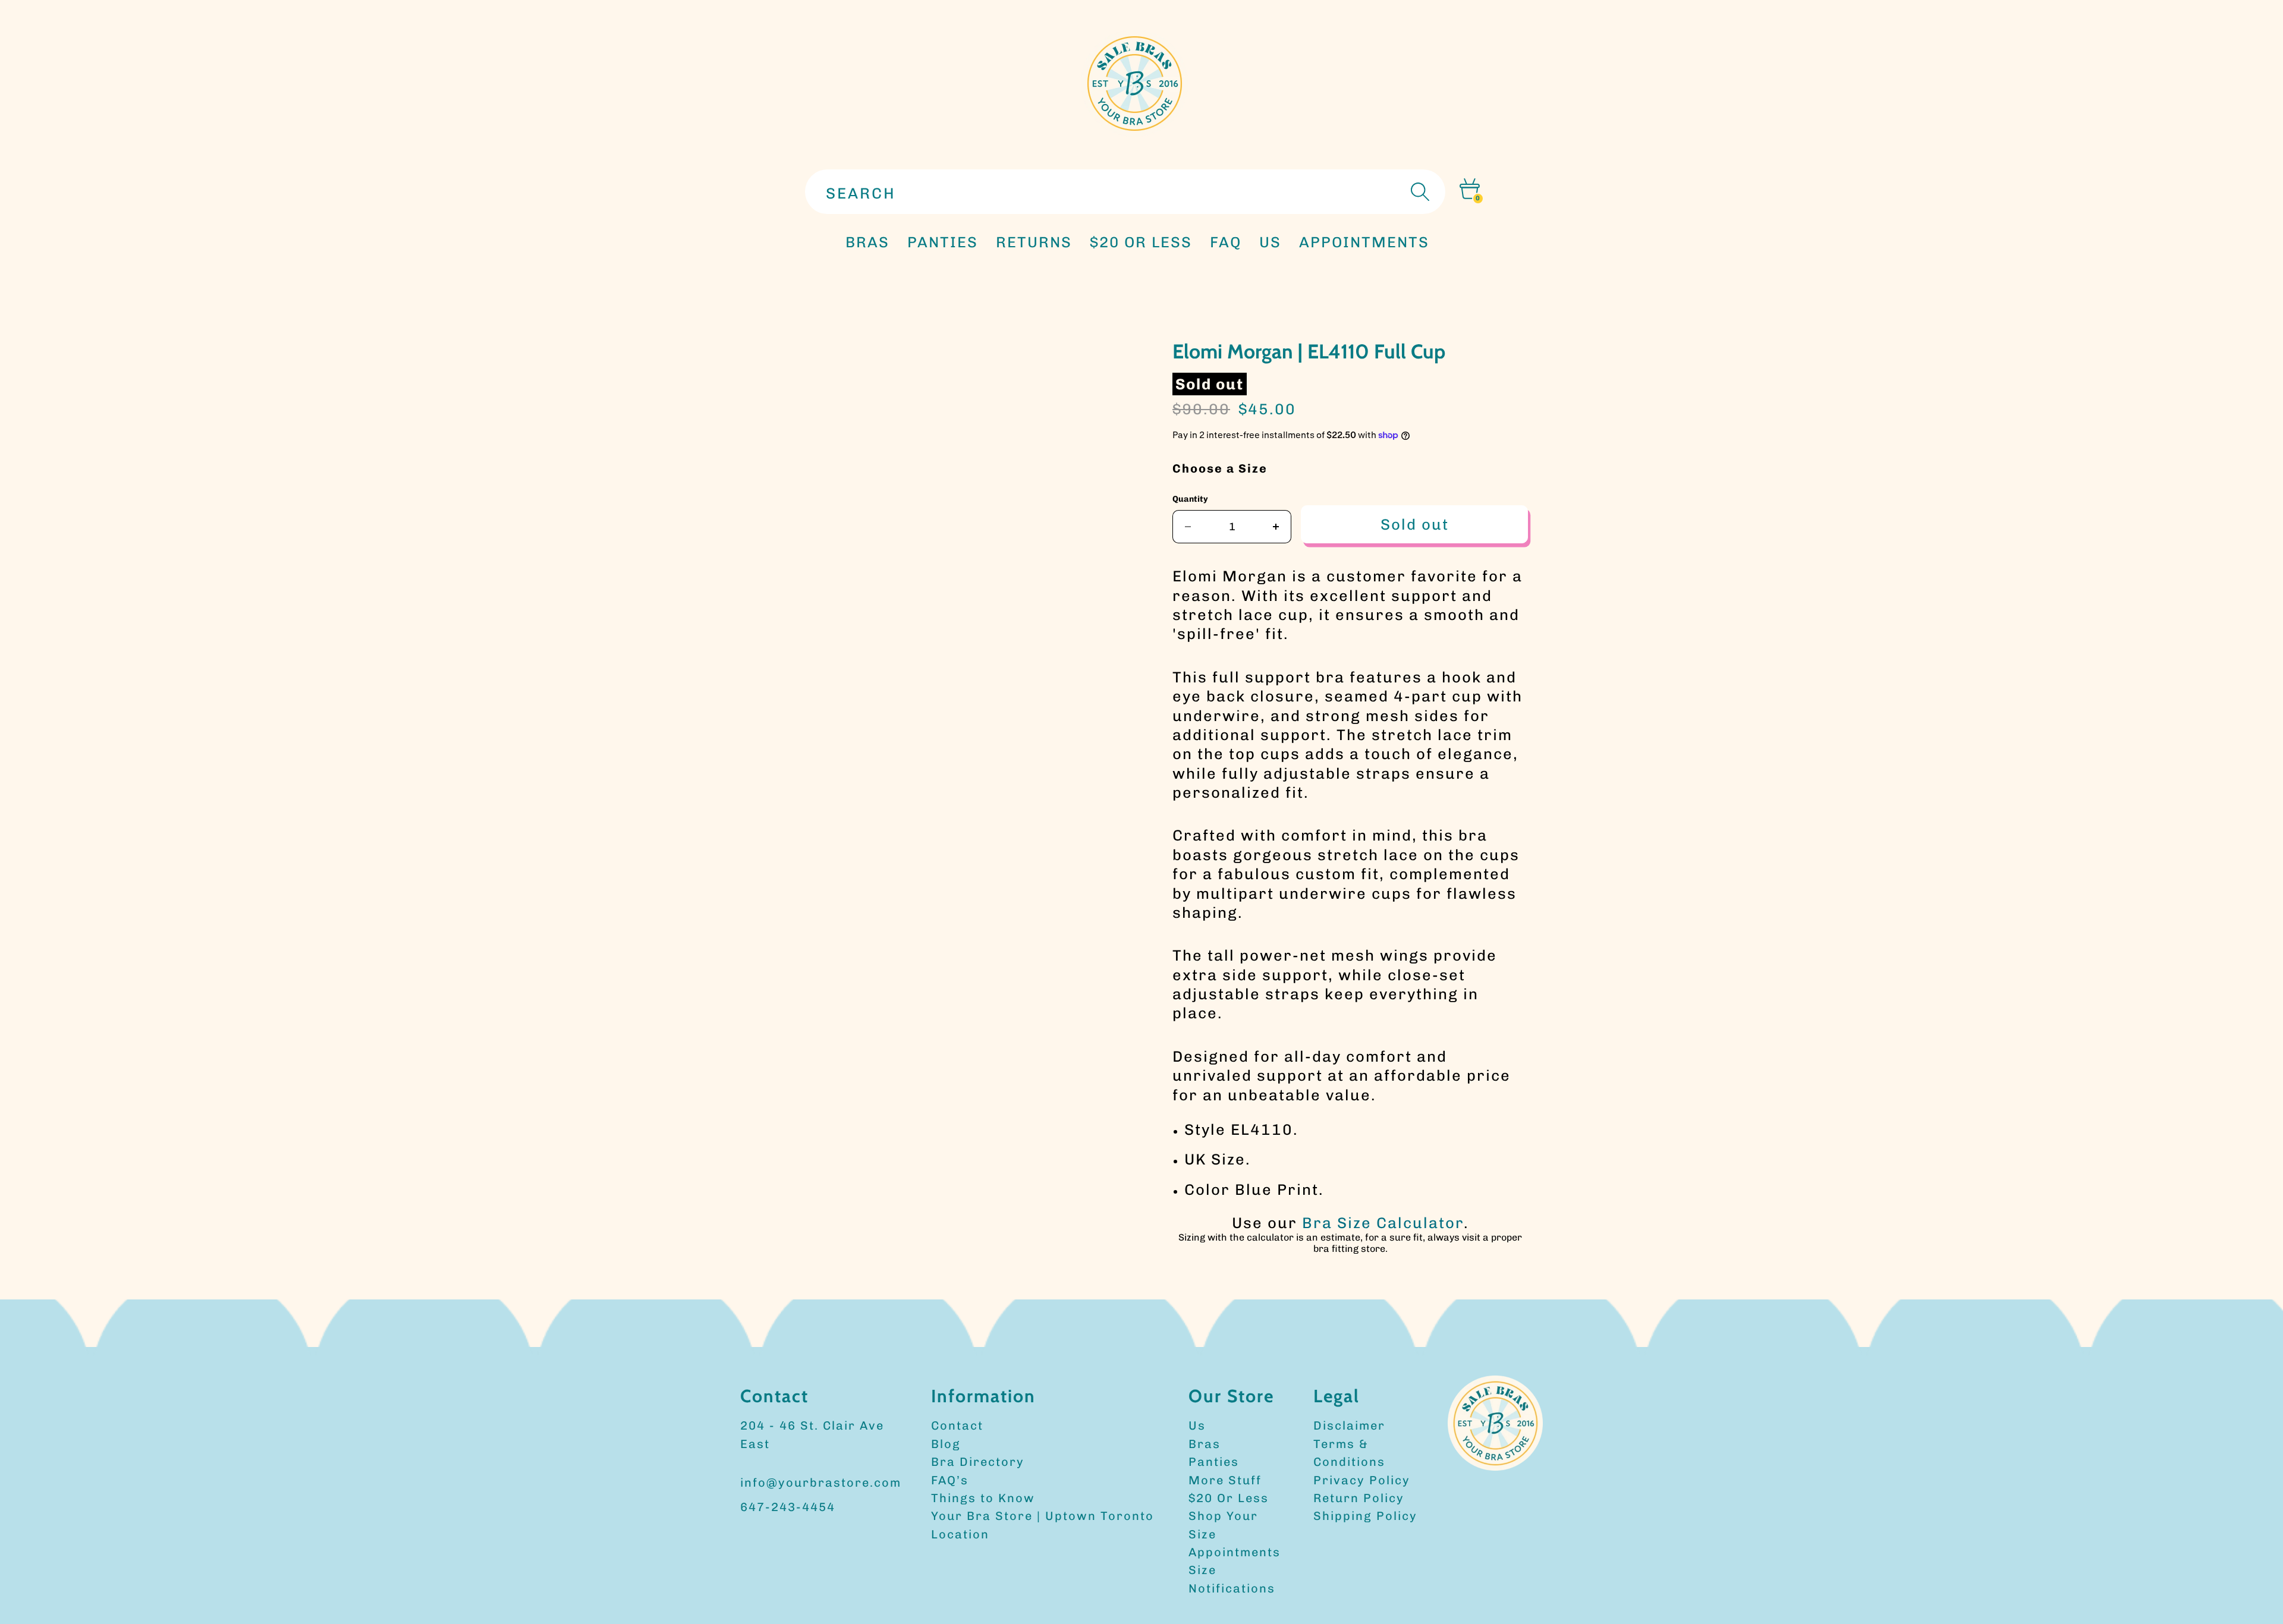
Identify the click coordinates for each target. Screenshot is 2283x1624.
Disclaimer (1349, 1425)
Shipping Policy (1365, 1516)
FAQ (1226, 242)
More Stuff (1225, 1480)
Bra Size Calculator (1383, 1223)
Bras (867, 242)
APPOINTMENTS (1364, 242)
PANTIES (943, 242)
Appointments (1235, 1552)
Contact (957, 1425)
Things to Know (983, 1498)
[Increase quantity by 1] (1276, 527)
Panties (1214, 1462)
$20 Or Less (1229, 1498)
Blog (946, 1444)
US (1270, 242)
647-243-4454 (788, 1507)
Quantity (1190, 499)
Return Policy (1359, 1498)
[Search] (1419, 192)
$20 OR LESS (1141, 242)
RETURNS (1034, 242)
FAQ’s (950, 1480)
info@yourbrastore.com (821, 1483)
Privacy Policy (1362, 1480)
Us (1197, 1425)
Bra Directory (978, 1462)
